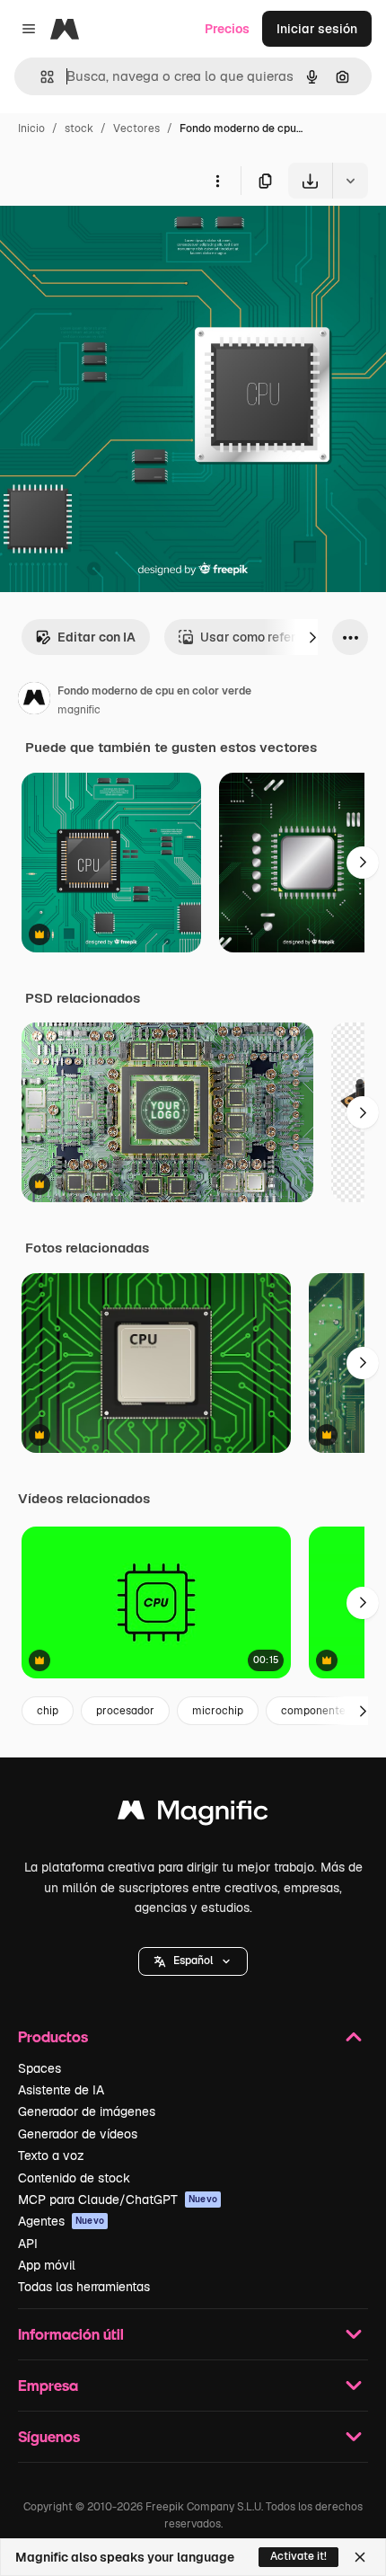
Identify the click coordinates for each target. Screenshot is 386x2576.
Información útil (71, 2334)
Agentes (61, 2221)
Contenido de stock (74, 2178)
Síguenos (49, 2436)
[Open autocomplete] (40, 77)
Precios (227, 29)
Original (115, 240)
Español (193, 1961)
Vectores (136, 128)
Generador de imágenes (87, 2111)
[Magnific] (193, 1815)
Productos (53, 2036)
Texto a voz (51, 2156)
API (28, 2244)
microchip (218, 1711)
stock (79, 128)
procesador (125, 1711)
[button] (193, 1961)
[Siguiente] (312, 637)
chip (48, 1711)
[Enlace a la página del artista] (34, 701)
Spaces (39, 2068)
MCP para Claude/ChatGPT (118, 2200)
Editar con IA (96, 637)
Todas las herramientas (84, 2287)
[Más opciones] (217, 181)
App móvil (47, 2265)
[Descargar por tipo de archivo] (350, 181)
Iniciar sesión (317, 29)
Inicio (31, 128)
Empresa (48, 2385)
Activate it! (298, 2556)
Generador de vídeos (78, 2134)
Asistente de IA (61, 2090)
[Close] (360, 2557)
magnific (79, 710)
